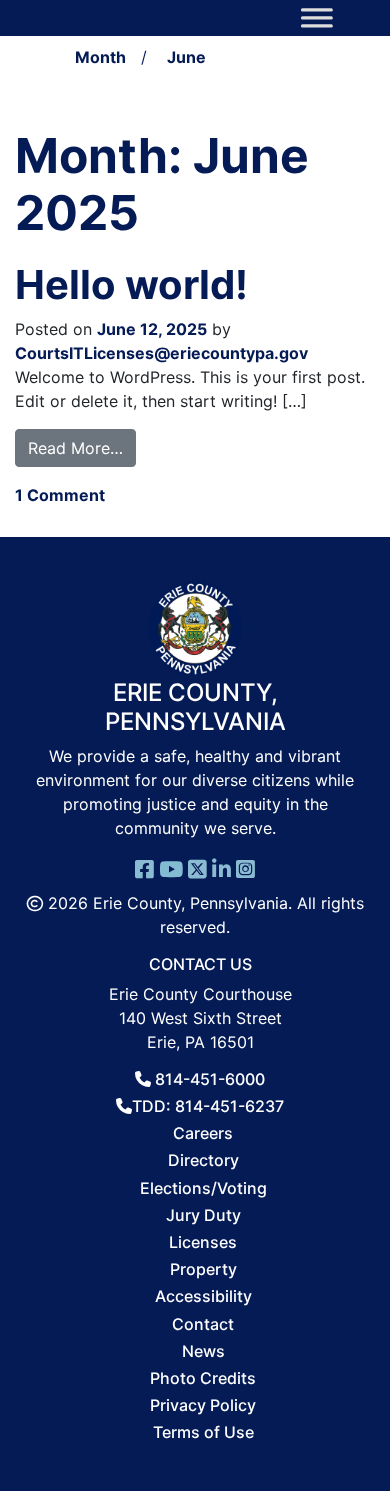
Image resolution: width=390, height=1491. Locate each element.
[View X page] (197, 868)
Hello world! (131, 284)
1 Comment (60, 495)
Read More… (82, 447)
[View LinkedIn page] (221, 868)
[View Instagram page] (245, 868)
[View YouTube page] (171, 868)
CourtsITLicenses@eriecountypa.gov (161, 353)
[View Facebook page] (144, 868)
